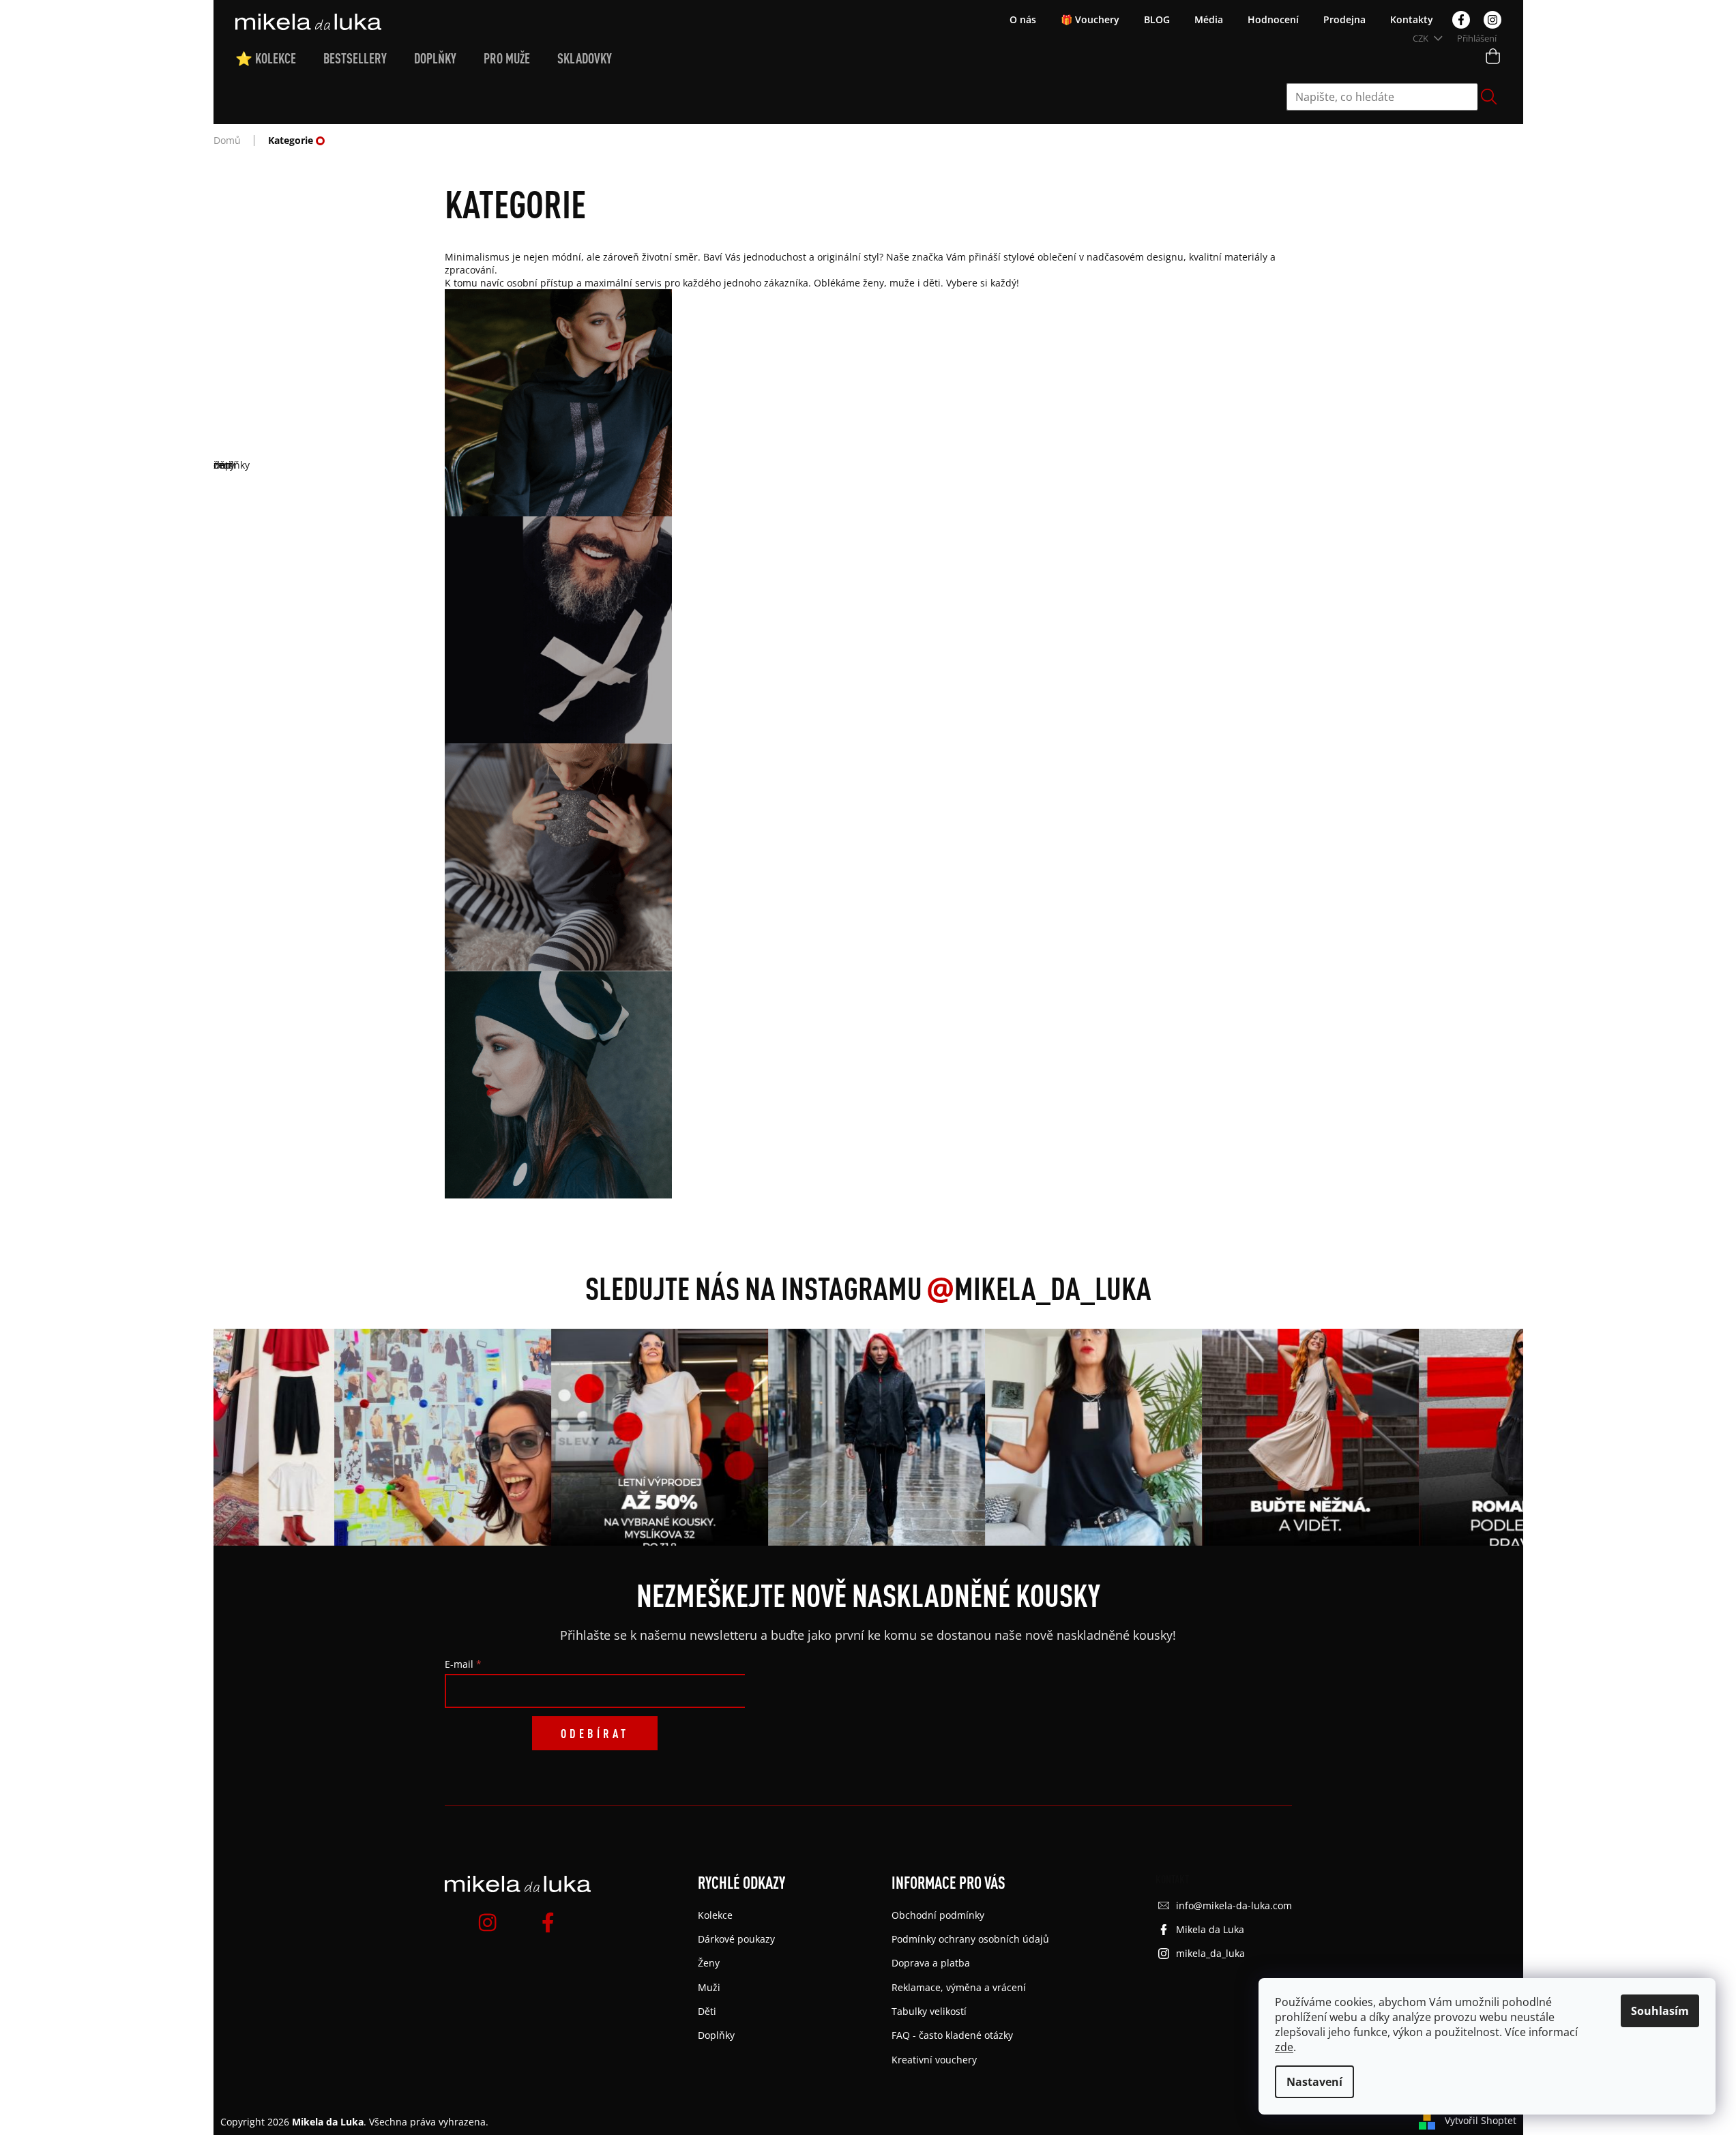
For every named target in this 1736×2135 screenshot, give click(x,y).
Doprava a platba (931, 1963)
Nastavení (1314, 2082)
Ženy (709, 1963)
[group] (417, 1437)
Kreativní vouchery (934, 2060)
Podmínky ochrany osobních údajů (970, 1939)
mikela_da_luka (1210, 1953)
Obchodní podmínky (938, 1915)
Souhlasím (1660, 2011)
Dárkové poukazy (736, 1939)
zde (1284, 2047)
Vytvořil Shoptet (1481, 2120)
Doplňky (716, 2035)
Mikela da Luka (1210, 1929)
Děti (707, 2011)
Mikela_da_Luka (1039, 1288)
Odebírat (595, 1733)
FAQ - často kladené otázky (952, 2035)
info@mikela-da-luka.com (1234, 1905)
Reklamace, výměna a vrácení (959, 1987)
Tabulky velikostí (929, 2011)
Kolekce (715, 1915)
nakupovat (868, 478)
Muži (709, 1987)
